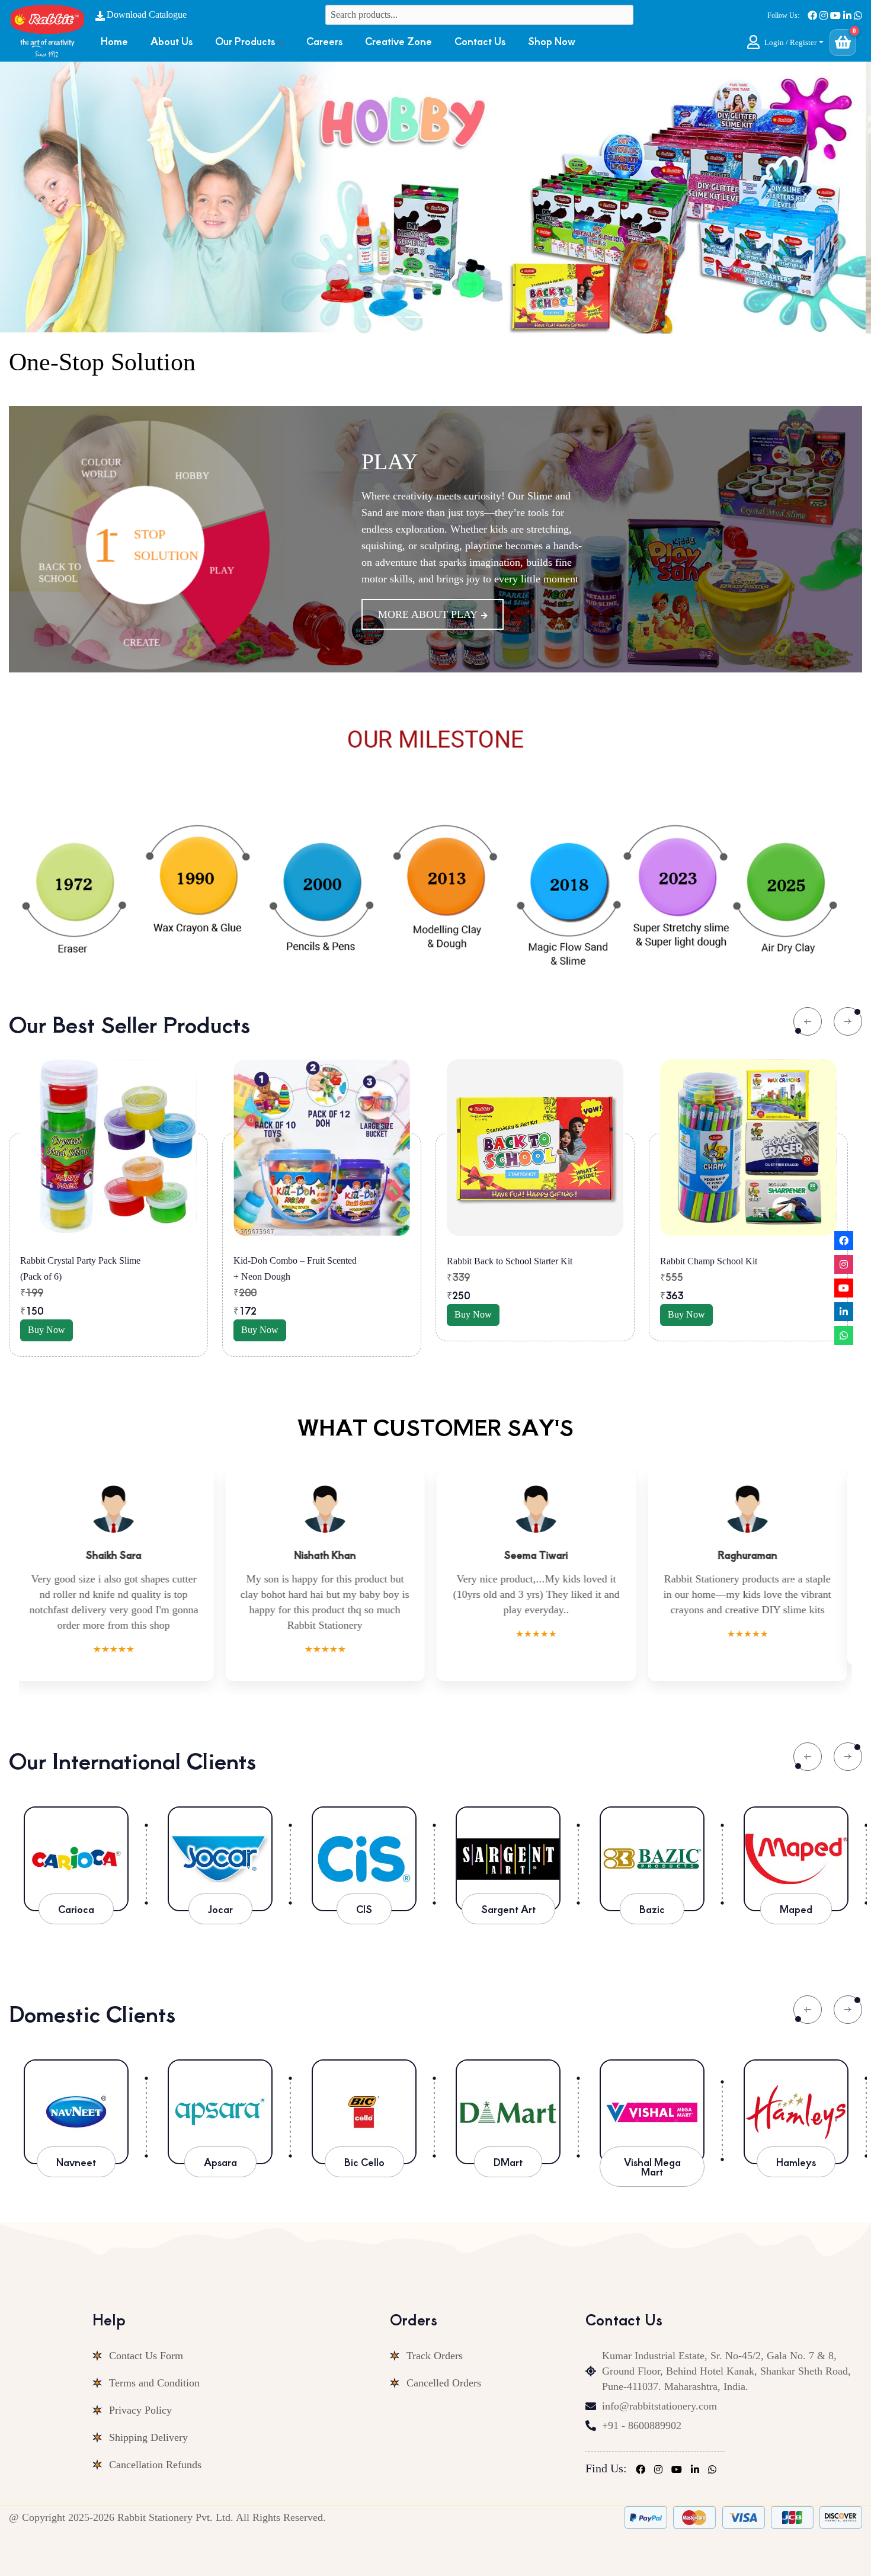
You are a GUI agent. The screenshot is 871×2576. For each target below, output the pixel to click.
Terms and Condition (154, 2367)
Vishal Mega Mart (508, 2151)
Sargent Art (508, 1893)
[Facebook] (844, 1241)
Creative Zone (398, 41)
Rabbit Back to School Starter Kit (296, 1261)
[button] (785, 42)
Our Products (245, 41)
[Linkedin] (844, 1312)
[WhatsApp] (844, 1335)
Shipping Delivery (148, 2422)
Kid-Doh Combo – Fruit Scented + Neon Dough (82, 1268)
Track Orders (435, 2340)
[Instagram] (844, 1264)
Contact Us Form (146, 2340)
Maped (796, 1893)
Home (114, 41)
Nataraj (796, 2146)
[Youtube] (844, 1288)
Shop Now (552, 41)
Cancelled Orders (444, 2367)
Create (404, 453)
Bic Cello (220, 2146)
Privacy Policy (140, 2395)
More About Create (435, 623)
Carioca (76, 1893)
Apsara (76, 2146)
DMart (364, 2146)
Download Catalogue (147, 15)
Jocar (220, 1893)
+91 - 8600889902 (642, 2410)
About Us (172, 41)
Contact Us (480, 41)
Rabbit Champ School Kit (495, 1261)
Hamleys (652, 2146)
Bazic (652, 1893)
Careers (324, 41)
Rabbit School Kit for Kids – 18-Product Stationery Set (721, 1268)
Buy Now (47, 1330)
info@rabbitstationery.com (659, 2391)
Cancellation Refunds (155, 2449)
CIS (364, 1893)
